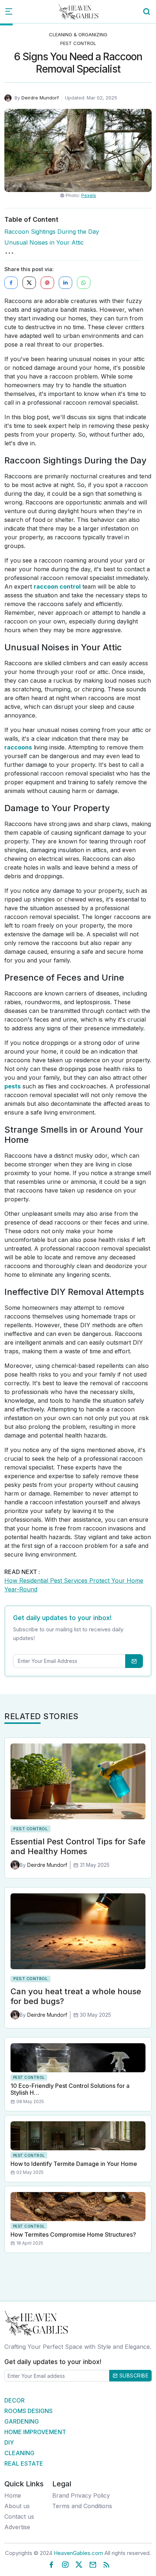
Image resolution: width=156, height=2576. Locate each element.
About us (17, 2506)
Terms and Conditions (82, 2506)
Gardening (22, 2421)
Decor (15, 2400)
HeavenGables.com (78, 2553)
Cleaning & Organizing (78, 34)
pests (13, 1086)
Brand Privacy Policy (81, 2495)
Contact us (19, 2516)
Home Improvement (35, 2432)
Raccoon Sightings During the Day (52, 232)
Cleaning (19, 2453)
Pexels (89, 195)
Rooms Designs (28, 2411)
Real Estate (24, 2463)
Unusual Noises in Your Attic (44, 242)
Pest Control (78, 43)
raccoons (18, 747)
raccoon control (57, 586)
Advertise (17, 2527)
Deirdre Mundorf (40, 98)
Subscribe (133, 2375)
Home (13, 2495)
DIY (9, 2442)
